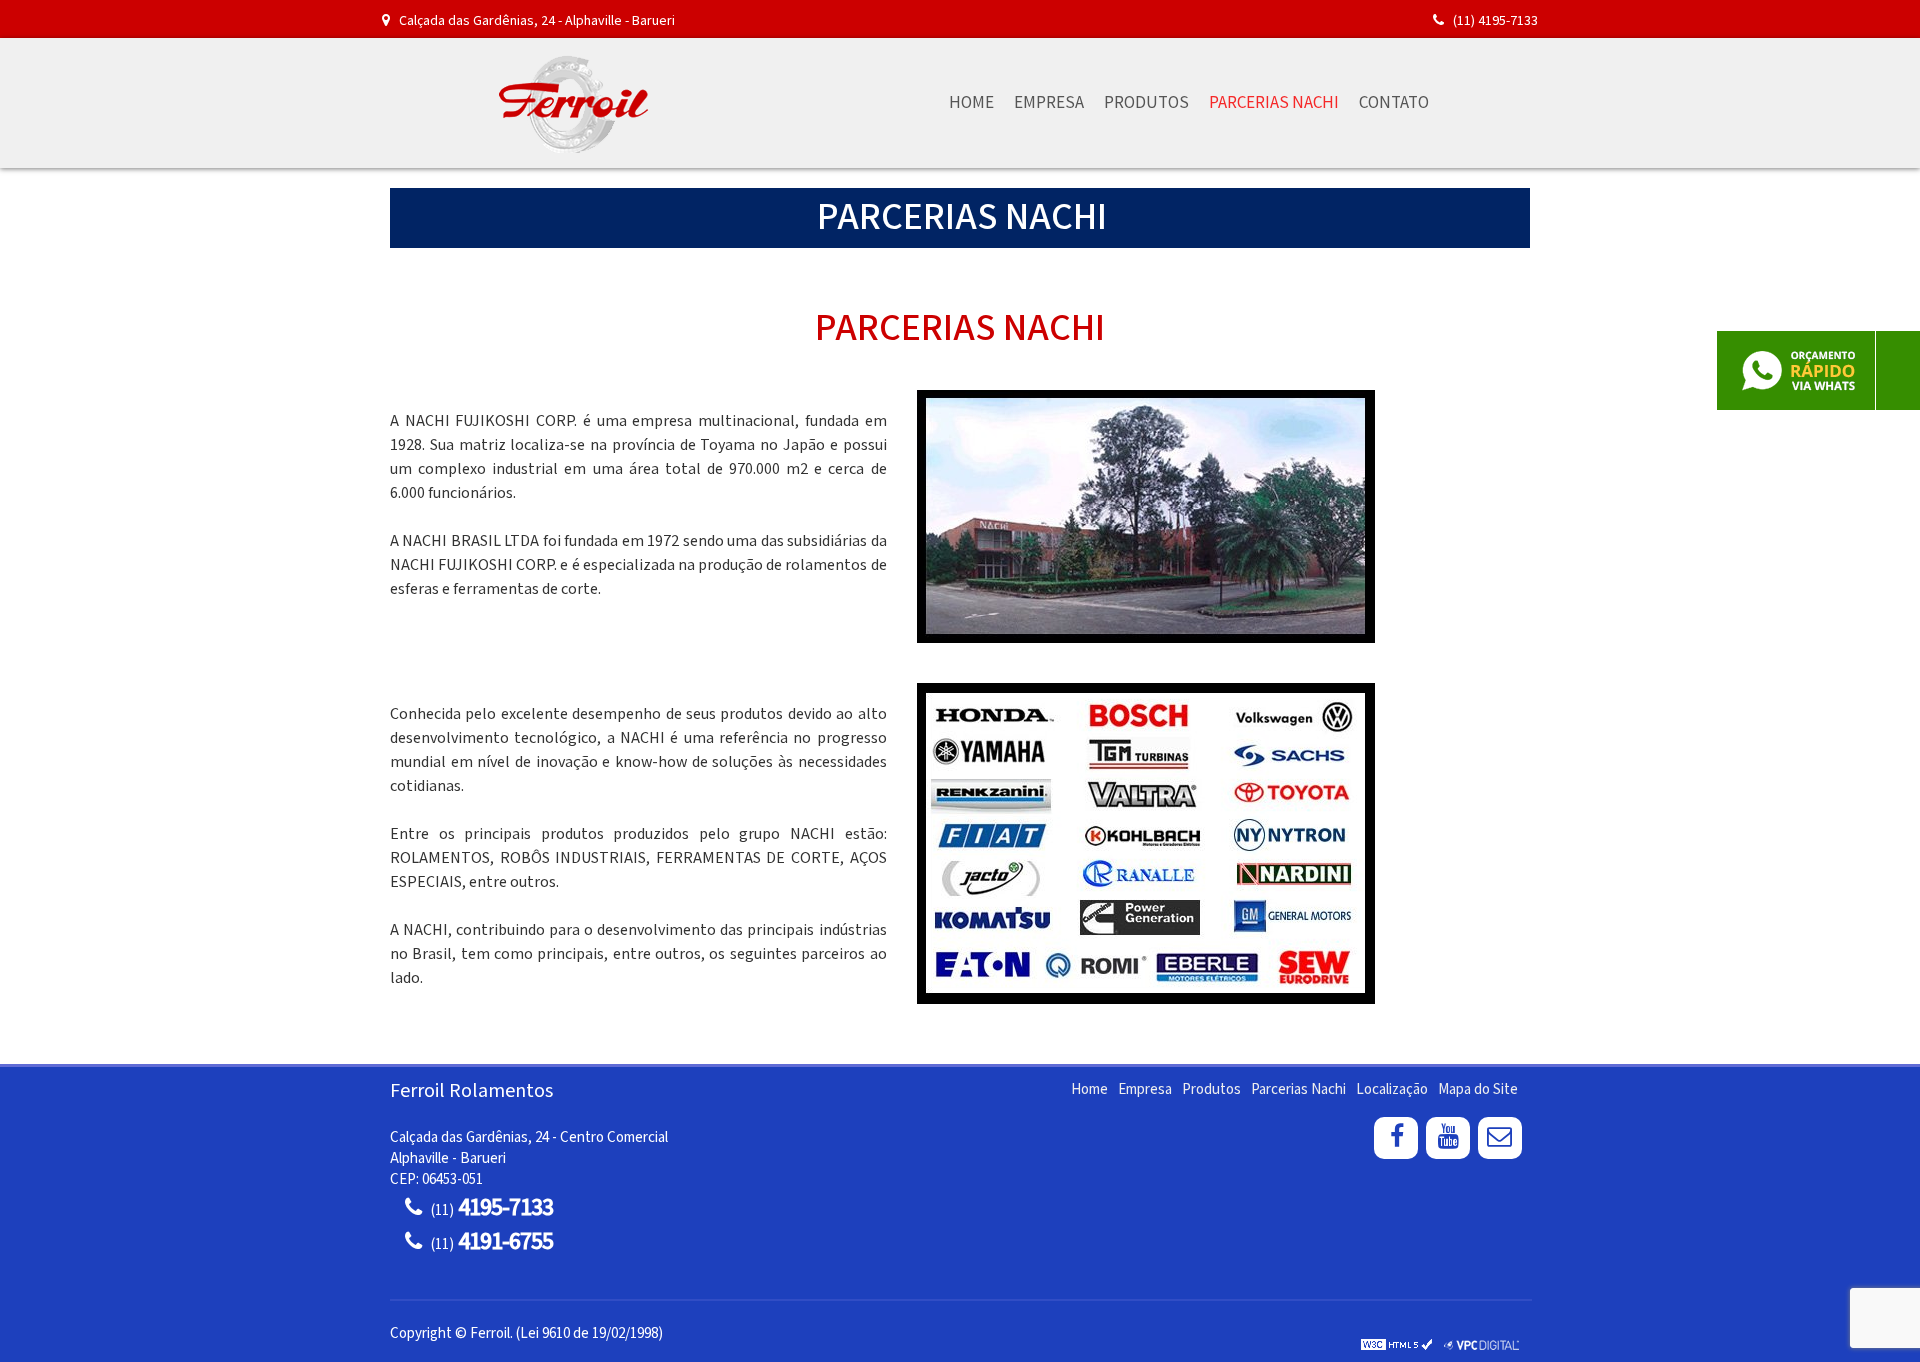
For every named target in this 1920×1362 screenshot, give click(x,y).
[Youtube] (1448, 1138)
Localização (1392, 1089)
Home (971, 103)
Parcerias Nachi (1274, 103)
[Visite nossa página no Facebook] (1396, 1138)
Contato (1394, 103)
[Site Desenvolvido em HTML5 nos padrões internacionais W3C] (1397, 1344)
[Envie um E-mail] (1500, 1138)
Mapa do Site (1478, 1089)
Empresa (1049, 103)
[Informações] (1458, 103)
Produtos (1146, 103)
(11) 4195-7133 (1494, 21)
